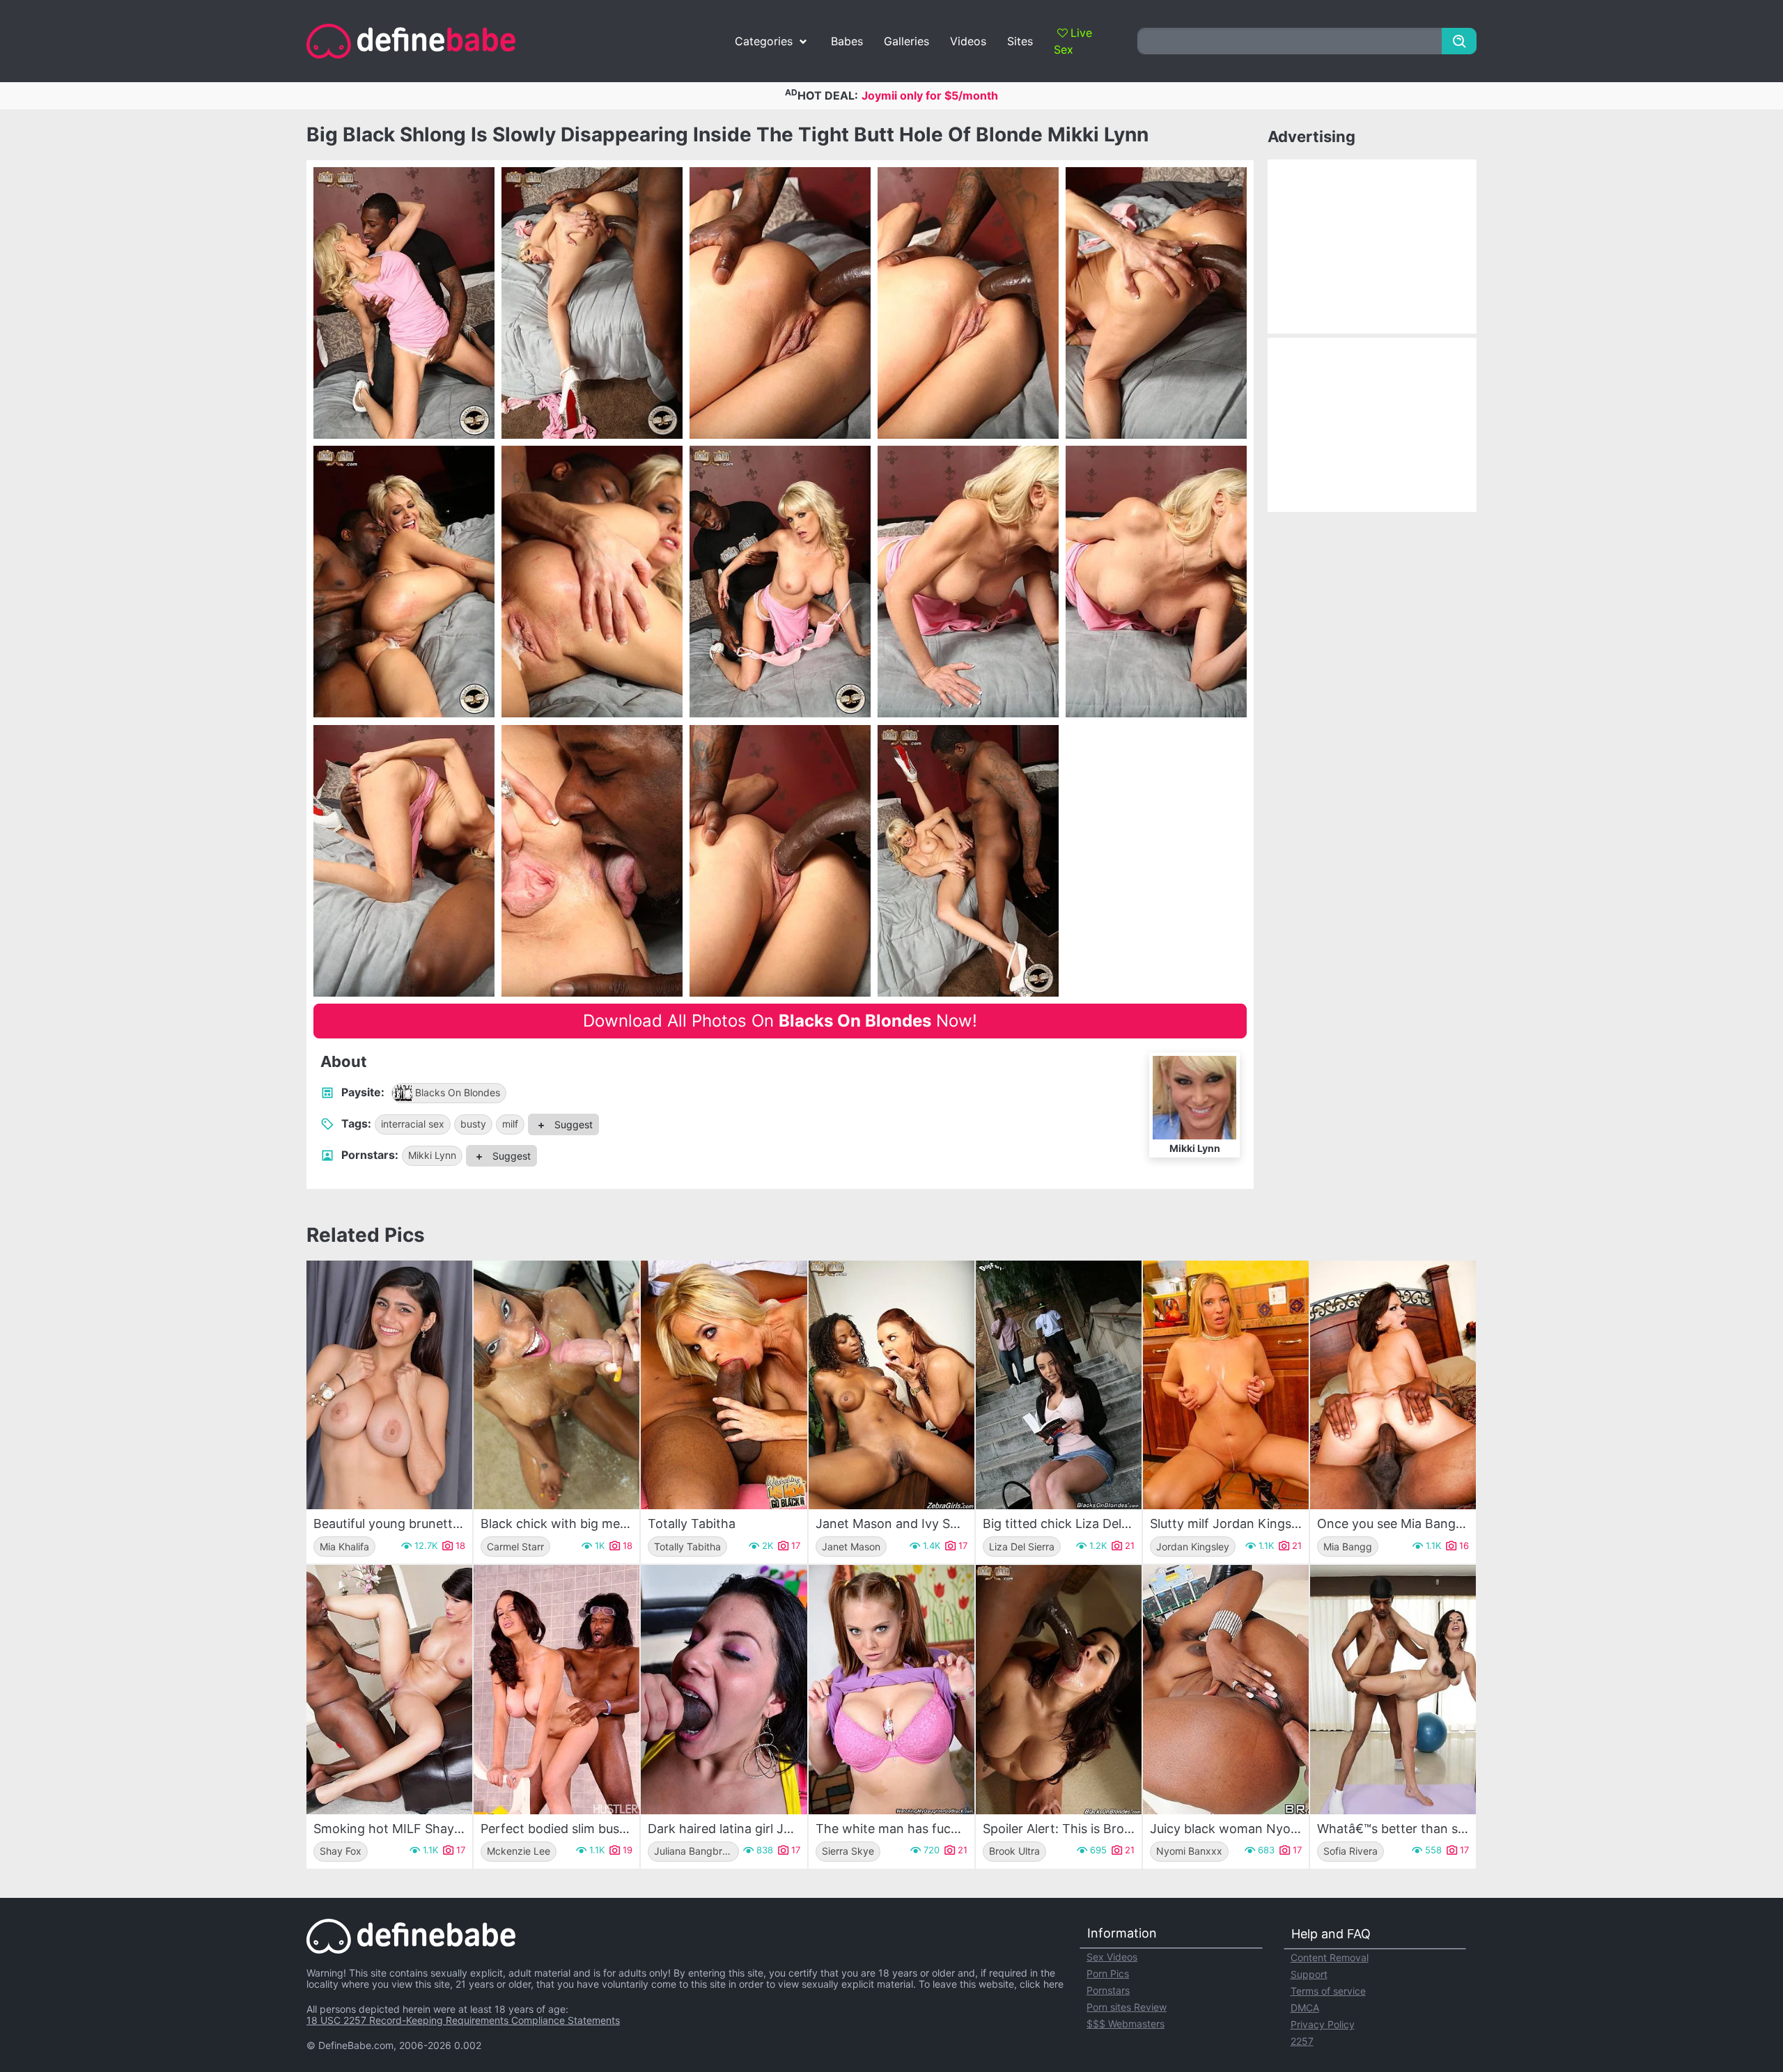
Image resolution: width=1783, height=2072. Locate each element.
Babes (847, 41)
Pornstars (1108, 1990)
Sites (1020, 41)
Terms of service (1328, 1991)
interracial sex (413, 1124)
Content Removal (1330, 1957)
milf (510, 1124)
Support (1309, 1974)
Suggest (572, 1124)
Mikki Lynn (432, 1155)
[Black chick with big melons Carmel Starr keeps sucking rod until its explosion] (556, 1385)
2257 (1302, 2041)
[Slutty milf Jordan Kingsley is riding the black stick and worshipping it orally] (1226, 1385)
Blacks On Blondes (458, 1092)
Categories (764, 41)
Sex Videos (1112, 1957)
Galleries (906, 41)
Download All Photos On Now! (780, 1021)
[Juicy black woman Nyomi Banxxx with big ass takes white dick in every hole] (1226, 1689)
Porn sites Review (1127, 2007)
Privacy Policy (1323, 2024)
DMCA (1305, 2008)
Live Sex (1073, 41)
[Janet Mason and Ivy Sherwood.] (891, 1385)
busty (473, 1124)
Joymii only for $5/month (930, 95)
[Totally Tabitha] (724, 1385)
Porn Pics (1108, 1973)
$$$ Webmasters (1126, 2024)
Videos (968, 41)
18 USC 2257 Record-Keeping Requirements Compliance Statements (463, 2020)
